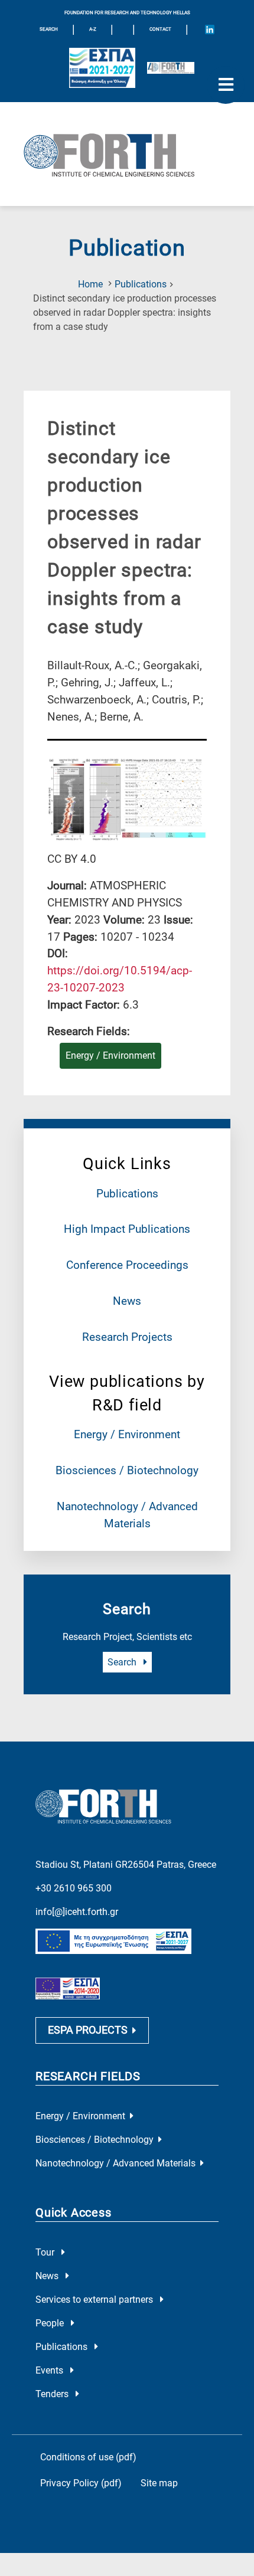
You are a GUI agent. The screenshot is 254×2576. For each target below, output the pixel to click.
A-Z (93, 29)
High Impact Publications (127, 1229)
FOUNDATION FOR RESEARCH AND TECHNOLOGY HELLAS (127, 13)
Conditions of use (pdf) (88, 2457)
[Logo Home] (127, 154)
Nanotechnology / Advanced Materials (115, 2163)
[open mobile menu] (226, 85)
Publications (141, 284)
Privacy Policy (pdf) (81, 2483)
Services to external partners (95, 2300)
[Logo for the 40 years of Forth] (171, 68)
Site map (159, 2483)
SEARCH (49, 29)
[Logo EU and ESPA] (102, 68)
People (51, 2323)
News (127, 1301)
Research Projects (127, 1337)
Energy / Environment (127, 1434)
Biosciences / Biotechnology (127, 1470)
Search (123, 1662)
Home (90, 284)
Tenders (53, 2394)
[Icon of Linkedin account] (210, 30)
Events (51, 2370)
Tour (46, 2252)
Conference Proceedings (127, 1265)
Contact (160, 29)
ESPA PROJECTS (88, 2030)
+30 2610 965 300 (74, 1888)
